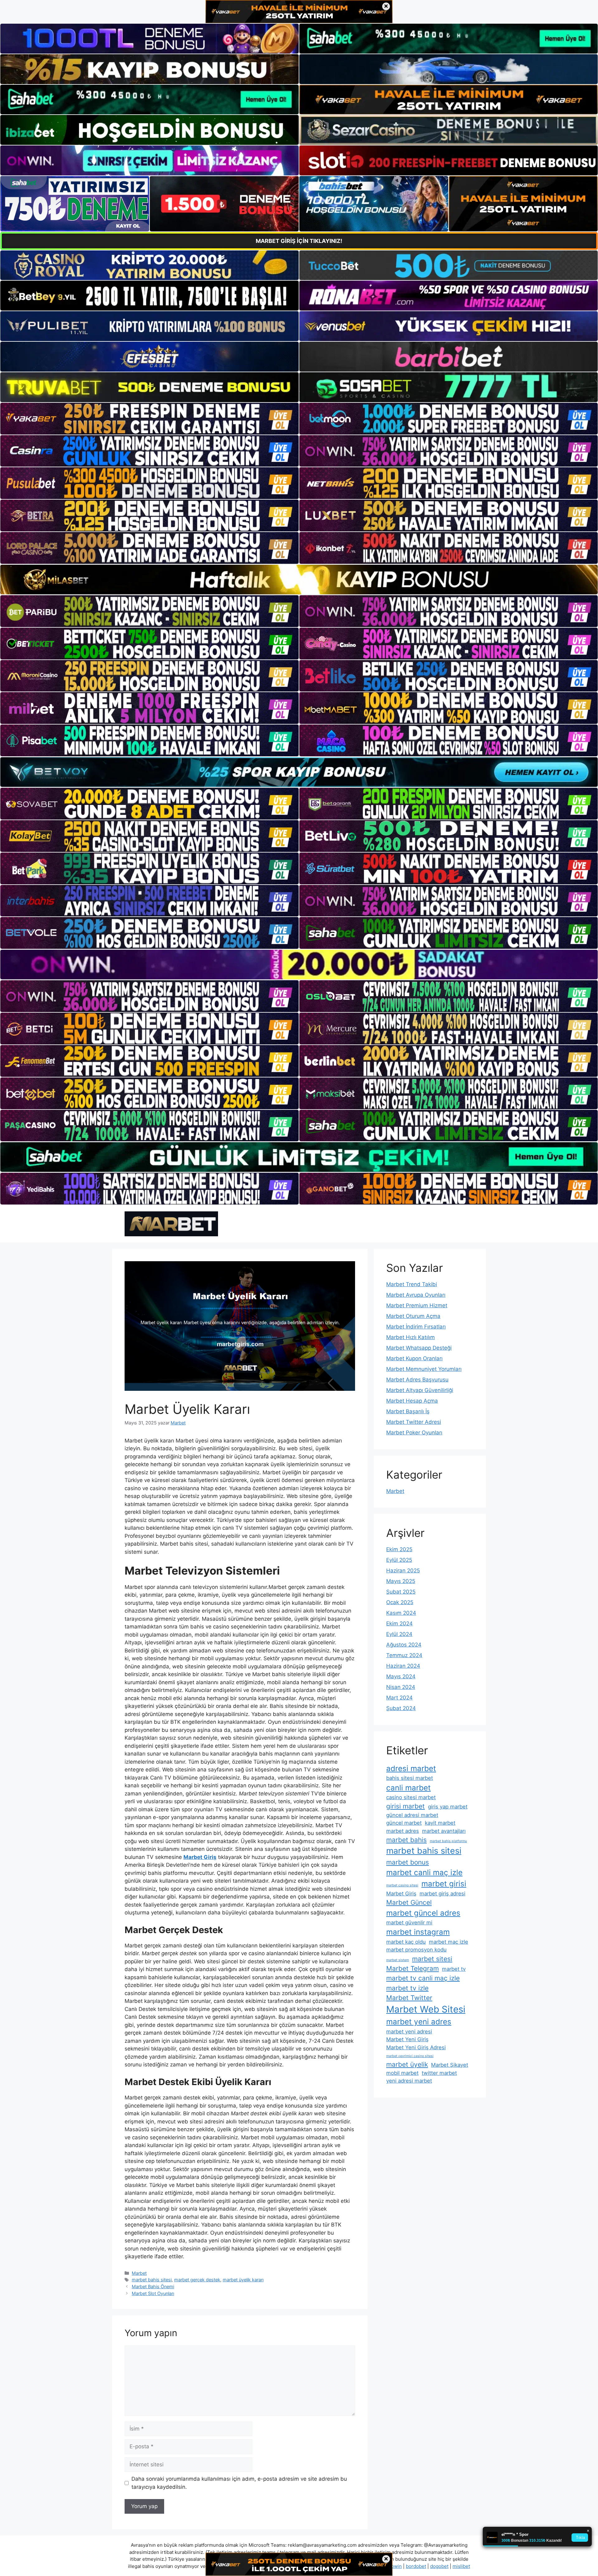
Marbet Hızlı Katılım (411, 1337)
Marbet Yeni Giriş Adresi (416, 2047)
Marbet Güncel (409, 1902)
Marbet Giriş (401, 1894)
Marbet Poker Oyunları (414, 1433)
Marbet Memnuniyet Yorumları (424, 1369)
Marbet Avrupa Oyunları (416, 1295)
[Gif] (299, 580)
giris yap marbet (448, 1807)
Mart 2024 (399, 1698)
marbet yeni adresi (409, 2032)
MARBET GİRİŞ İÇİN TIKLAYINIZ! (299, 241)
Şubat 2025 (401, 1592)
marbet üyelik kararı (243, 2280)
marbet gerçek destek (197, 2280)
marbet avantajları (444, 1831)
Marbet (139, 2273)
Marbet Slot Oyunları (153, 2293)
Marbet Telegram (413, 1968)
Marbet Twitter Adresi (414, 1422)
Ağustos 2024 (404, 1645)
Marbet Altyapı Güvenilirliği (420, 1390)
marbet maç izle (448, 1942)
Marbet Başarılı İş (408, 1411)
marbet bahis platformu (448, 1841)
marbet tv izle (407, 1988)
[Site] (149, 419)
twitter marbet (439, 2073)
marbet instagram (418, 1932)
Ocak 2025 (400, 1602)
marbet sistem (398, 1960)
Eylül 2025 (399, 1560)
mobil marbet (402, 2073)
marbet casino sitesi (402, 1885)
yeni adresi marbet (409, 2081)
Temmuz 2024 (404, 1655)
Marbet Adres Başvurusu (417, 1380)
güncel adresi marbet (412, 1815)
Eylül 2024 (399, 1634)
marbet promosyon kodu (416, 1950)
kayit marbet (440, 1823)
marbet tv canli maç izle (423, 1978)
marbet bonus (408, 1862)
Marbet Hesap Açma (412, 1401)
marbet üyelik (407, 2064)
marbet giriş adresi (442, 1894)
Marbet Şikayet (450, 2065)
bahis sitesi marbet (410, 1778)
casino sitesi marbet (411, 1797)
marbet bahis (406, 1840)
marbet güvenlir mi (409, 1922)
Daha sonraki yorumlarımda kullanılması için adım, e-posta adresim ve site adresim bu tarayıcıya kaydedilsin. (239, 2483)
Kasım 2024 (401, 1613)
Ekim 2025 (399, 1549)
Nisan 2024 (401, 1687)
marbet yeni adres (419, 2022)
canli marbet (408, 1788)
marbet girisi (444, 1884)
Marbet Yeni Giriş (407, 2039)
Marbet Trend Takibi (412, 1284)
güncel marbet (404, 1823)
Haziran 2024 (403, 1666)
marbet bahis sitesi (152, 2280)
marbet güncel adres (423, 1913)
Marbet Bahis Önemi (153, 2286)
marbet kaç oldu (406, 1942)
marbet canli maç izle (424, 1873)
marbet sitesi (432, 1959)
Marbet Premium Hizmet (417, 1305)
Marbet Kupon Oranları (414, 1358)
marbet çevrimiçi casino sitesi (410, 2056)
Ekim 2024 (399, 1623)
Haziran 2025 (403, 1571)
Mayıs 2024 (401, 1676)
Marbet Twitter (409, 1998)
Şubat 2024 (401, 1708)
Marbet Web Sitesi (426, 2009)
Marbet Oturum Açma (413, 1316)
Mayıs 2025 (401, 1581)
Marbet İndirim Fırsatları (416, 1327)
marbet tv (454, 1969)
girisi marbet (406, 1806)
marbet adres (403, 1831)
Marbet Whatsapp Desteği (419, 1348)
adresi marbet (411, 1768)
